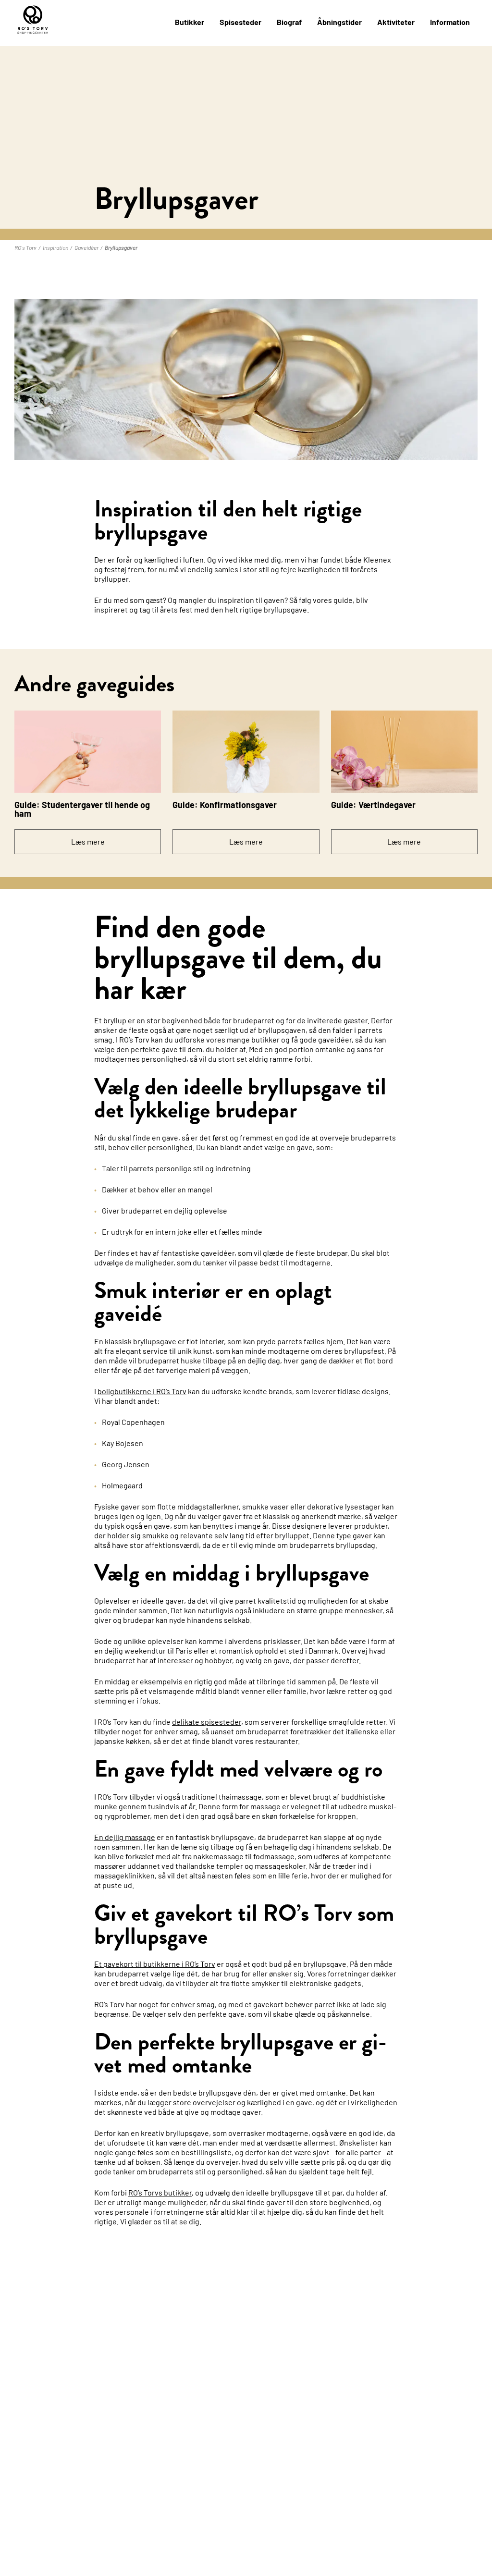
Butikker (190, 22)
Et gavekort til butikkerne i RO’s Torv (155, 1964)
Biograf (289, 22)
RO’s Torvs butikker (160, 2192)
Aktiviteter (396, 22)
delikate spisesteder (207, 1722)
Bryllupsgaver (121, 247)
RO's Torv (25, 247)
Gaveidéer (86, 247)
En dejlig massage (125, 1837)
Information (450, 22)
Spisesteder (240, 22)
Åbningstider (339, 22)
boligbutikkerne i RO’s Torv (142, 1391)
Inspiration (55, 247)
